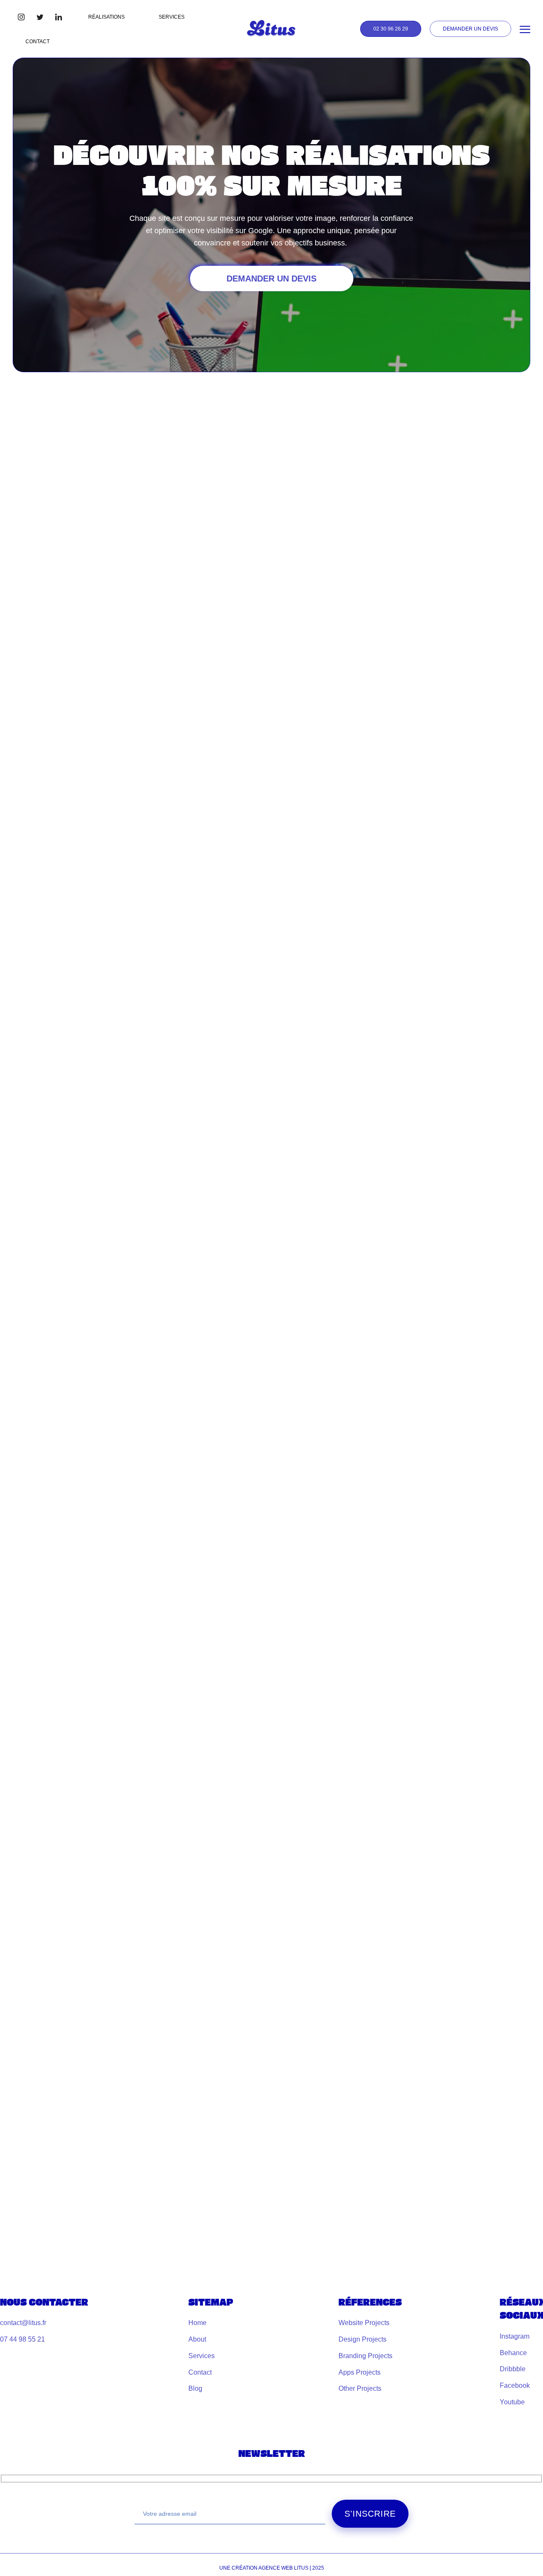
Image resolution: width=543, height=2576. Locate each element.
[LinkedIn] (59, 17)
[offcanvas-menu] (525, 30)
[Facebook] (21, 17)
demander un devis (271, 278)
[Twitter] (40, 17)
